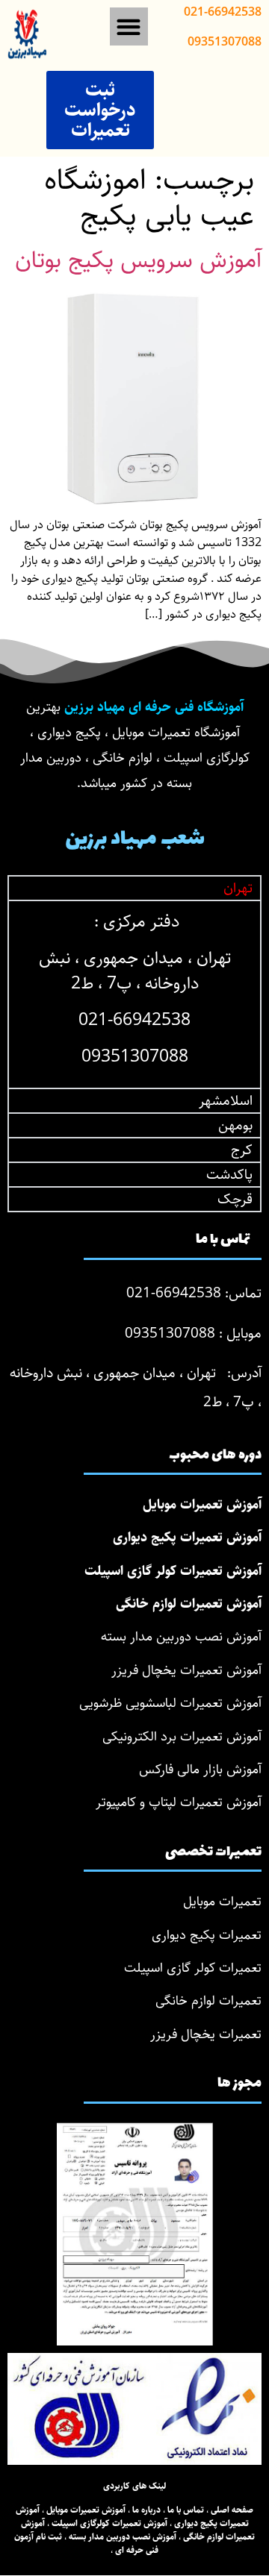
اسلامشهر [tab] (226, 1101)
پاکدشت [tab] (229, 1175)
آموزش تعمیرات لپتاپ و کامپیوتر (179, 1802)
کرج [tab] (242, 1150)
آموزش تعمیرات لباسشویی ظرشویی (170, 1703)
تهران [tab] (238, 888)
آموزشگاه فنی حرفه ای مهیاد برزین (154, 707)
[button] (129, 26)
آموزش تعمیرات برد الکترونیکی (182, 1737)
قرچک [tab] (235, 1199)
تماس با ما (186, 2510)
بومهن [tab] (235, 1125)
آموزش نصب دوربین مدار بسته (181, 1637)
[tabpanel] (134, 994)
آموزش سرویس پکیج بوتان (138, 260)
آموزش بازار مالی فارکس (200, 1770)
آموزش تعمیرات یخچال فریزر (186, 1670)
